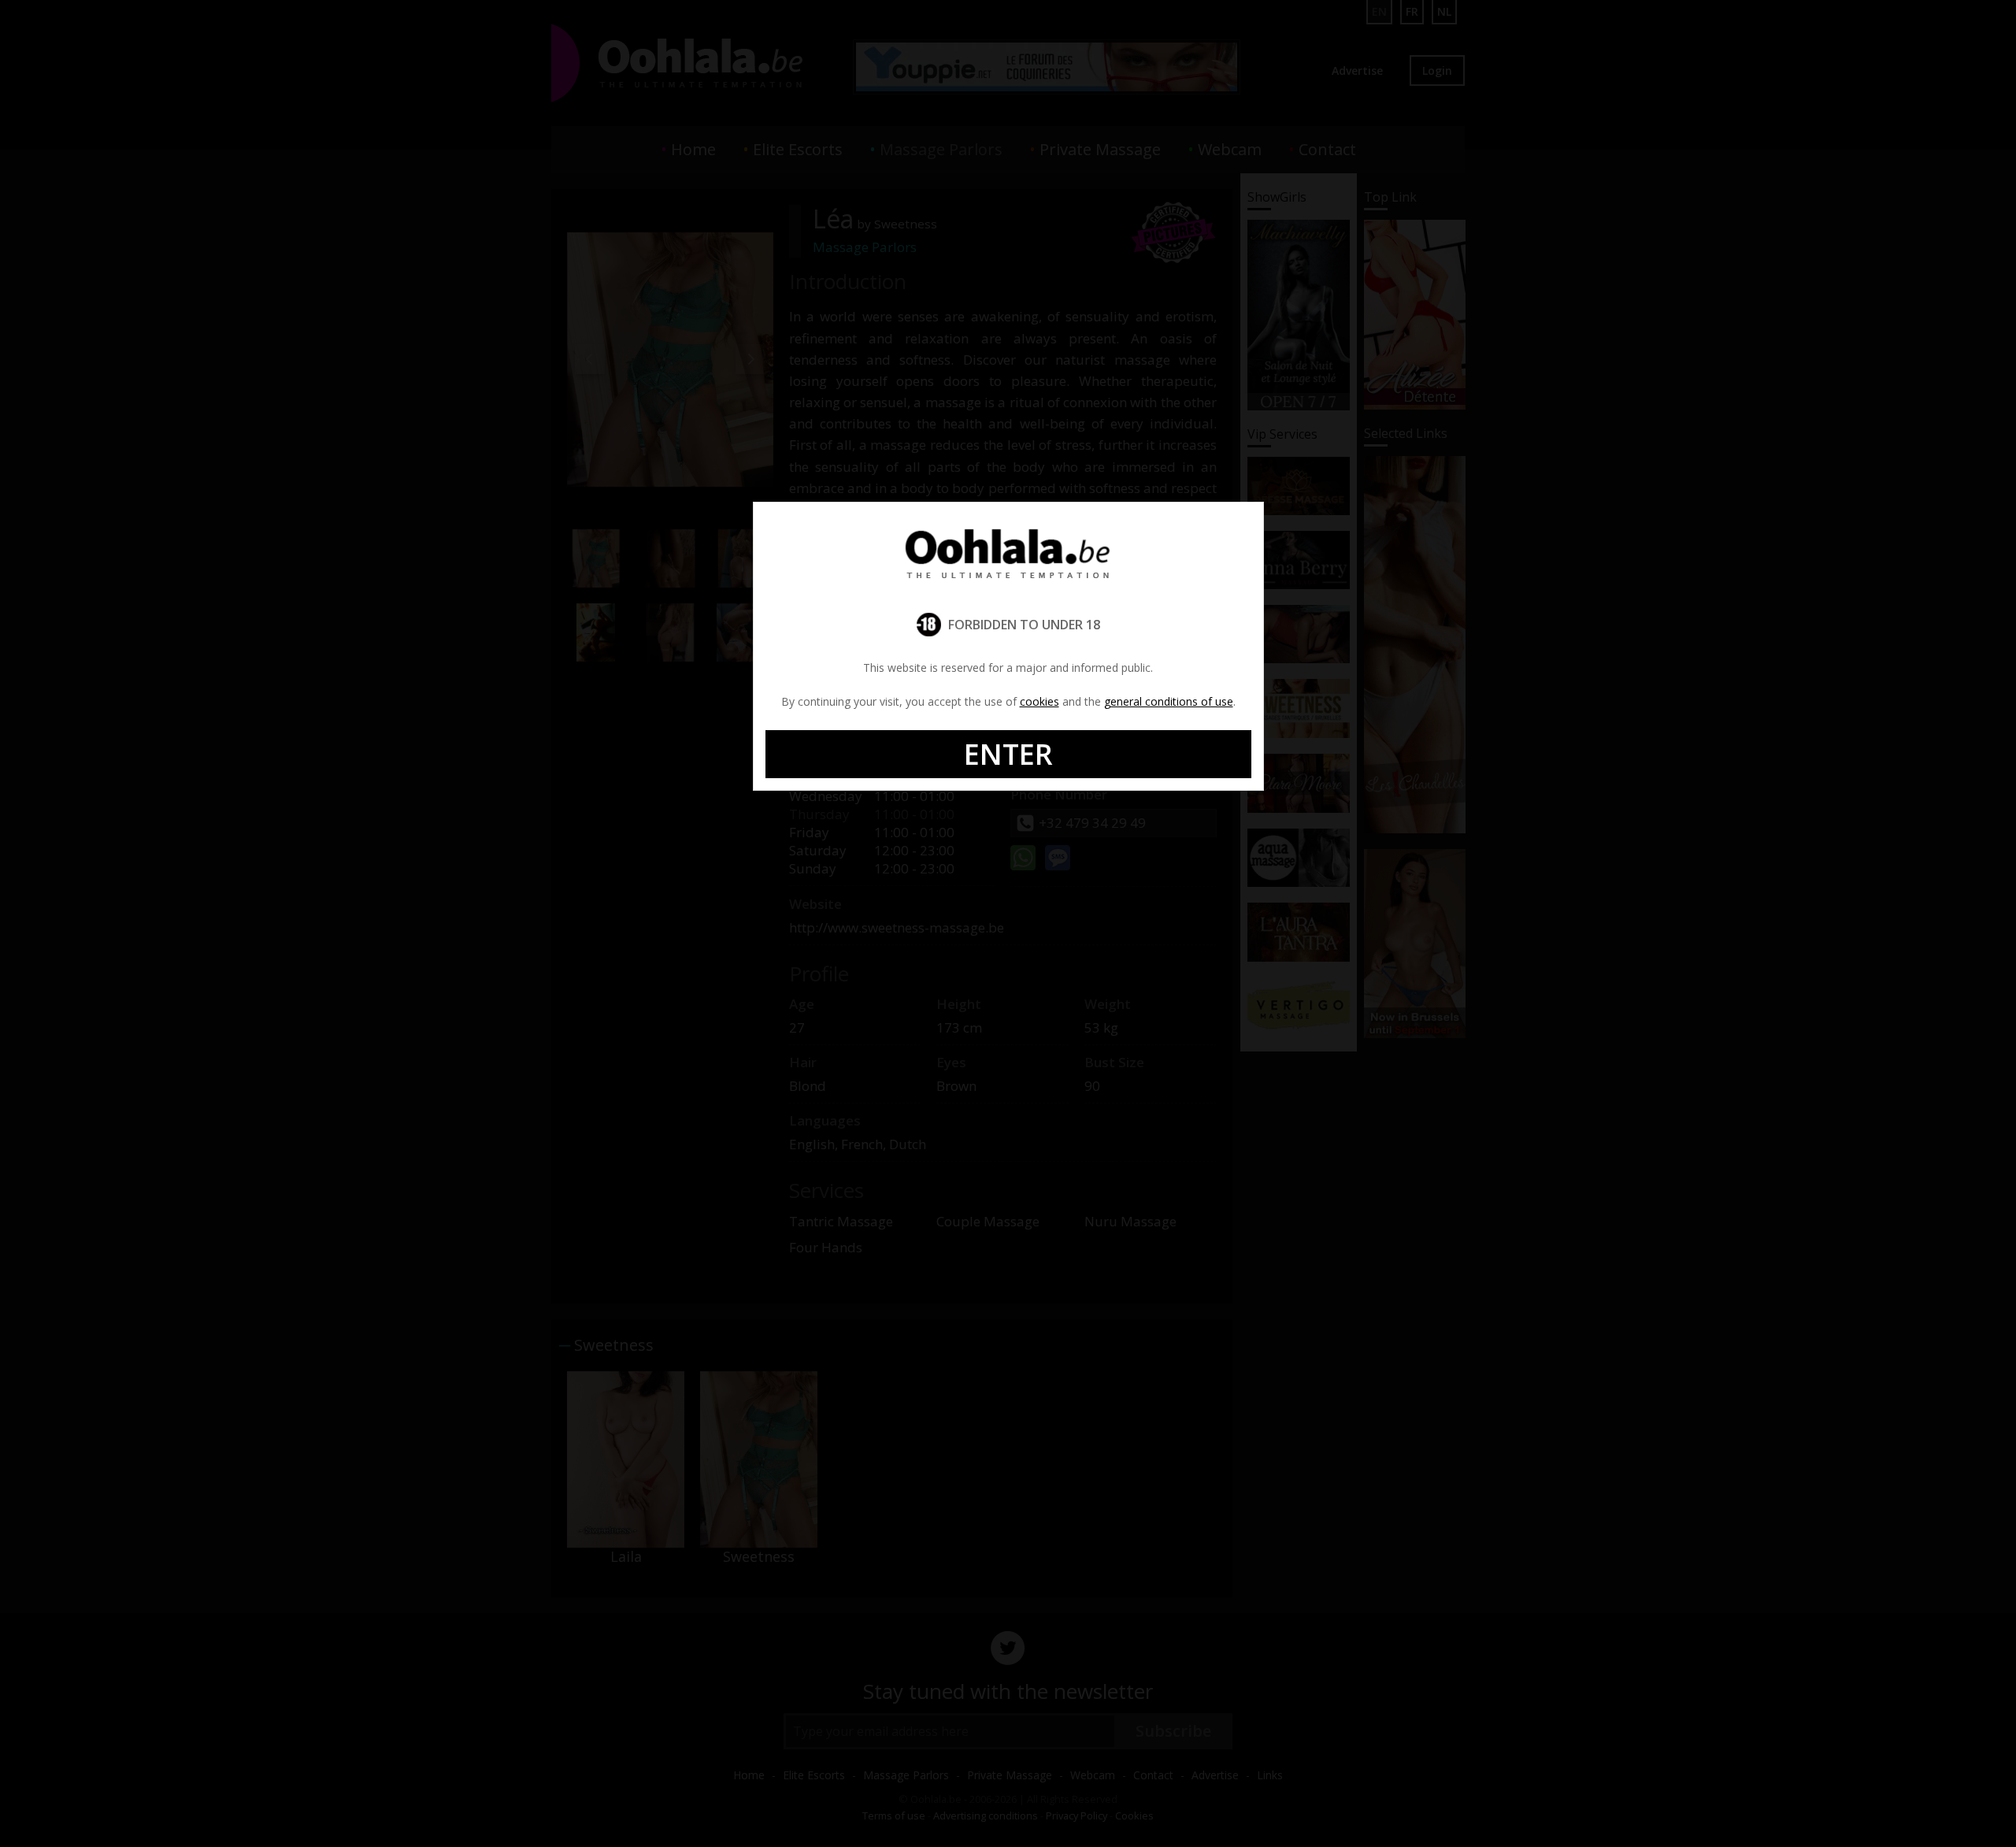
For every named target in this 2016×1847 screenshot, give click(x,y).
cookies (1039, 701)
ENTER (1008, 754)
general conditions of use (1169, 701)
